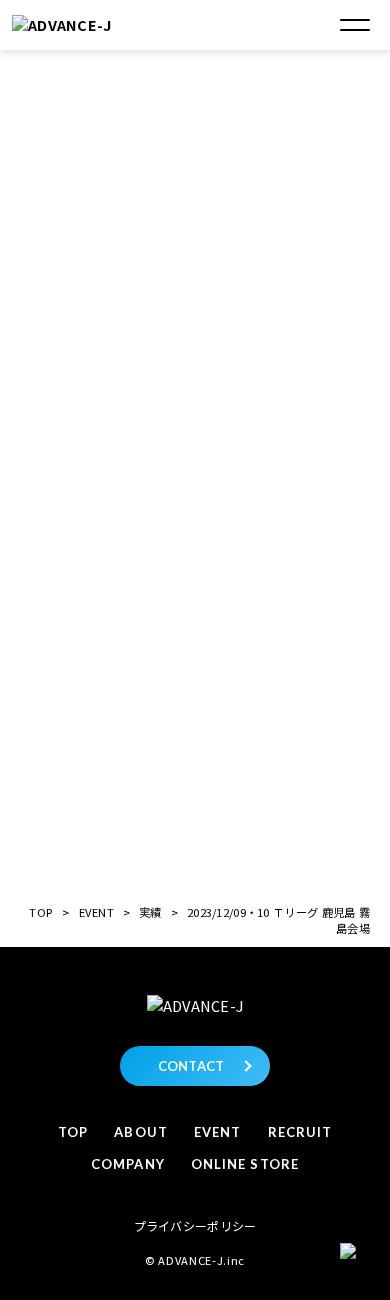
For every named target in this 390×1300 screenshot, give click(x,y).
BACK (198, 822)
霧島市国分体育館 (193, 337)
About (140, 1132)
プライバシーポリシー (195, 1225)
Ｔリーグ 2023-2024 (200, 487)
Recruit (300, 1132)
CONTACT (191, 1066)
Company (127, 1164)
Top (73, 1132)
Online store (244, 1164)
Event (217, 1132)
